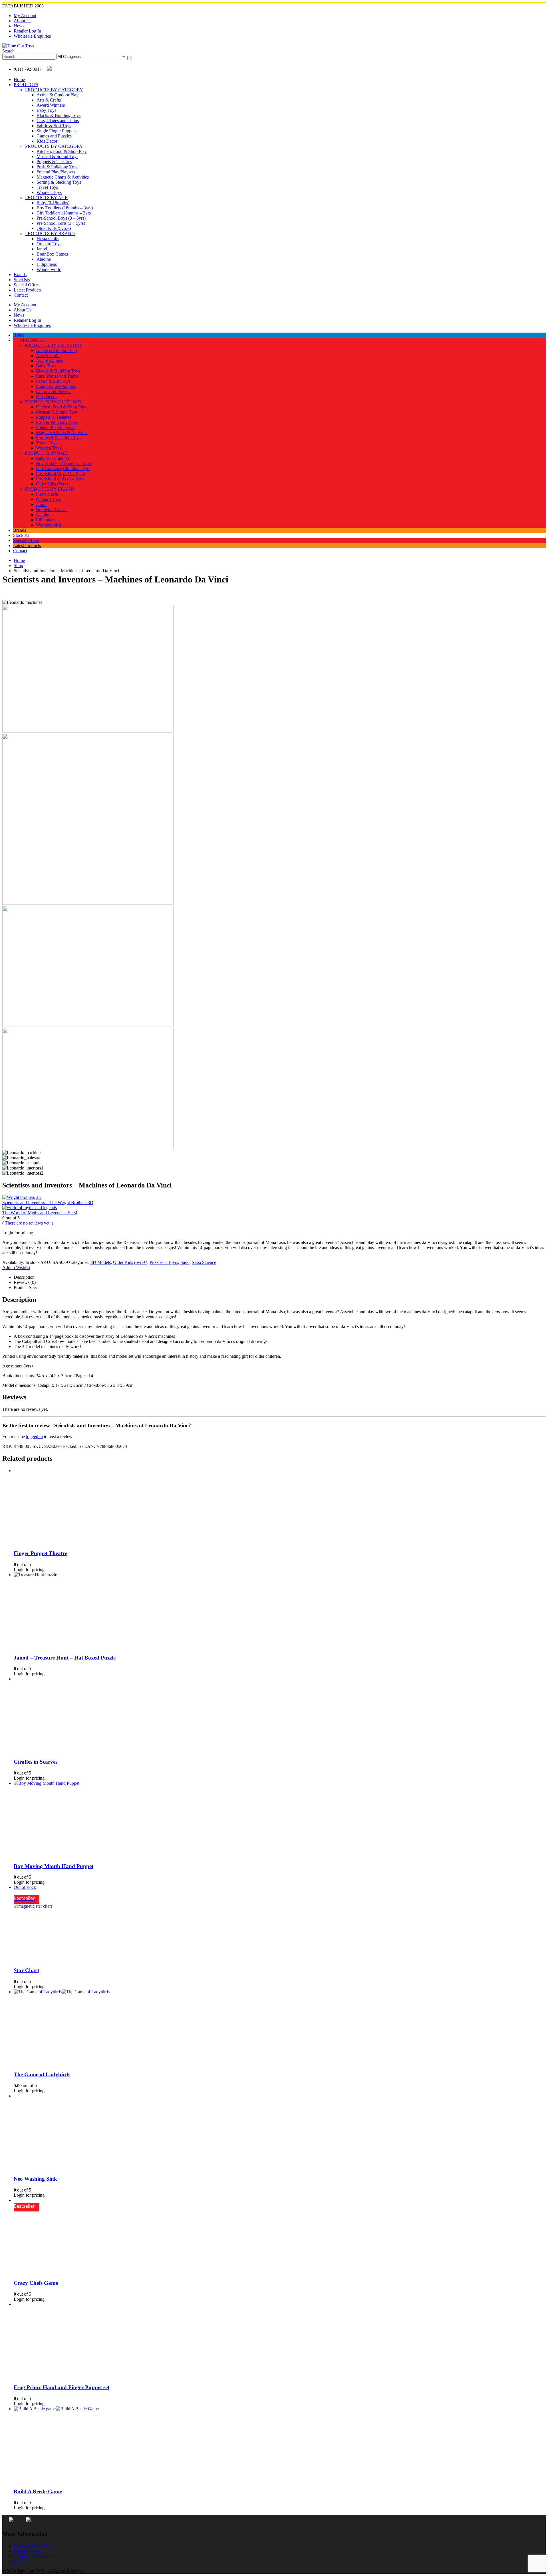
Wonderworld (49, 269)
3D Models (101, 1262)
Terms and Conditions (34, 2546)
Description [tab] (24, 1277)
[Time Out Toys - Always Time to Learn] (18, 46)
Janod (42, 249)
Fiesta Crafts (48, 239)
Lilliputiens (47, 264)
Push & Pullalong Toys (57, 167)
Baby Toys (46, 110)
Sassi (185, 1262)
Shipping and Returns (33, 2556)
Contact (21, 295)
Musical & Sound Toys (57, 156)
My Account (25, 16)
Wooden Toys (49, 192)
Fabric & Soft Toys (54, 126)
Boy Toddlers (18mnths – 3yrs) (65, 208)
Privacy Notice (27, 2551)
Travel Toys (47, 187)
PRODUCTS (26, 85)
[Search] (130, 58)
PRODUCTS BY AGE (46, 198)
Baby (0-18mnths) (53, 203)
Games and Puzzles (54, 136)
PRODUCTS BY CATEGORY (54, 90)
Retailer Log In (27, 31)
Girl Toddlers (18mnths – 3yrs (64, 213)
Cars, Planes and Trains (58, 121)
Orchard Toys (49, 244)
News (19, 26)
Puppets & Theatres (54, 162)
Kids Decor (47, 141)
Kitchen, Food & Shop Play (62, 151)
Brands (20, 275)
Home (19, 79)
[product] (280, 1471)
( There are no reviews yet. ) (28, 1223)
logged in (34, 1437)
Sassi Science (204, 1262)
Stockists (22, 280)
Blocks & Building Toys (59, 115)
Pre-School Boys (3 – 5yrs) (61, 218)
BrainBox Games (52, 254)
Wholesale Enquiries (32, 36)
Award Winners (51, 105)
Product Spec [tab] (26, 1287)
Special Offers (27, 285)
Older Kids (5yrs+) (54, 228)
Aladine (44, 259)
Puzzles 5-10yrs (164, 1262)
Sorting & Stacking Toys (59, 182)
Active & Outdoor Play (58, 95)
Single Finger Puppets (56, 131)
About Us (23, 21)
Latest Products (28, 290)
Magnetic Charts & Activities (63, 177)
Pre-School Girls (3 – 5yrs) (61, 223)
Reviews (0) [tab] (25, 1282)
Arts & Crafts (49, 100)
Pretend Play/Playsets (56, 172)
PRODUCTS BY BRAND (50, 233)
